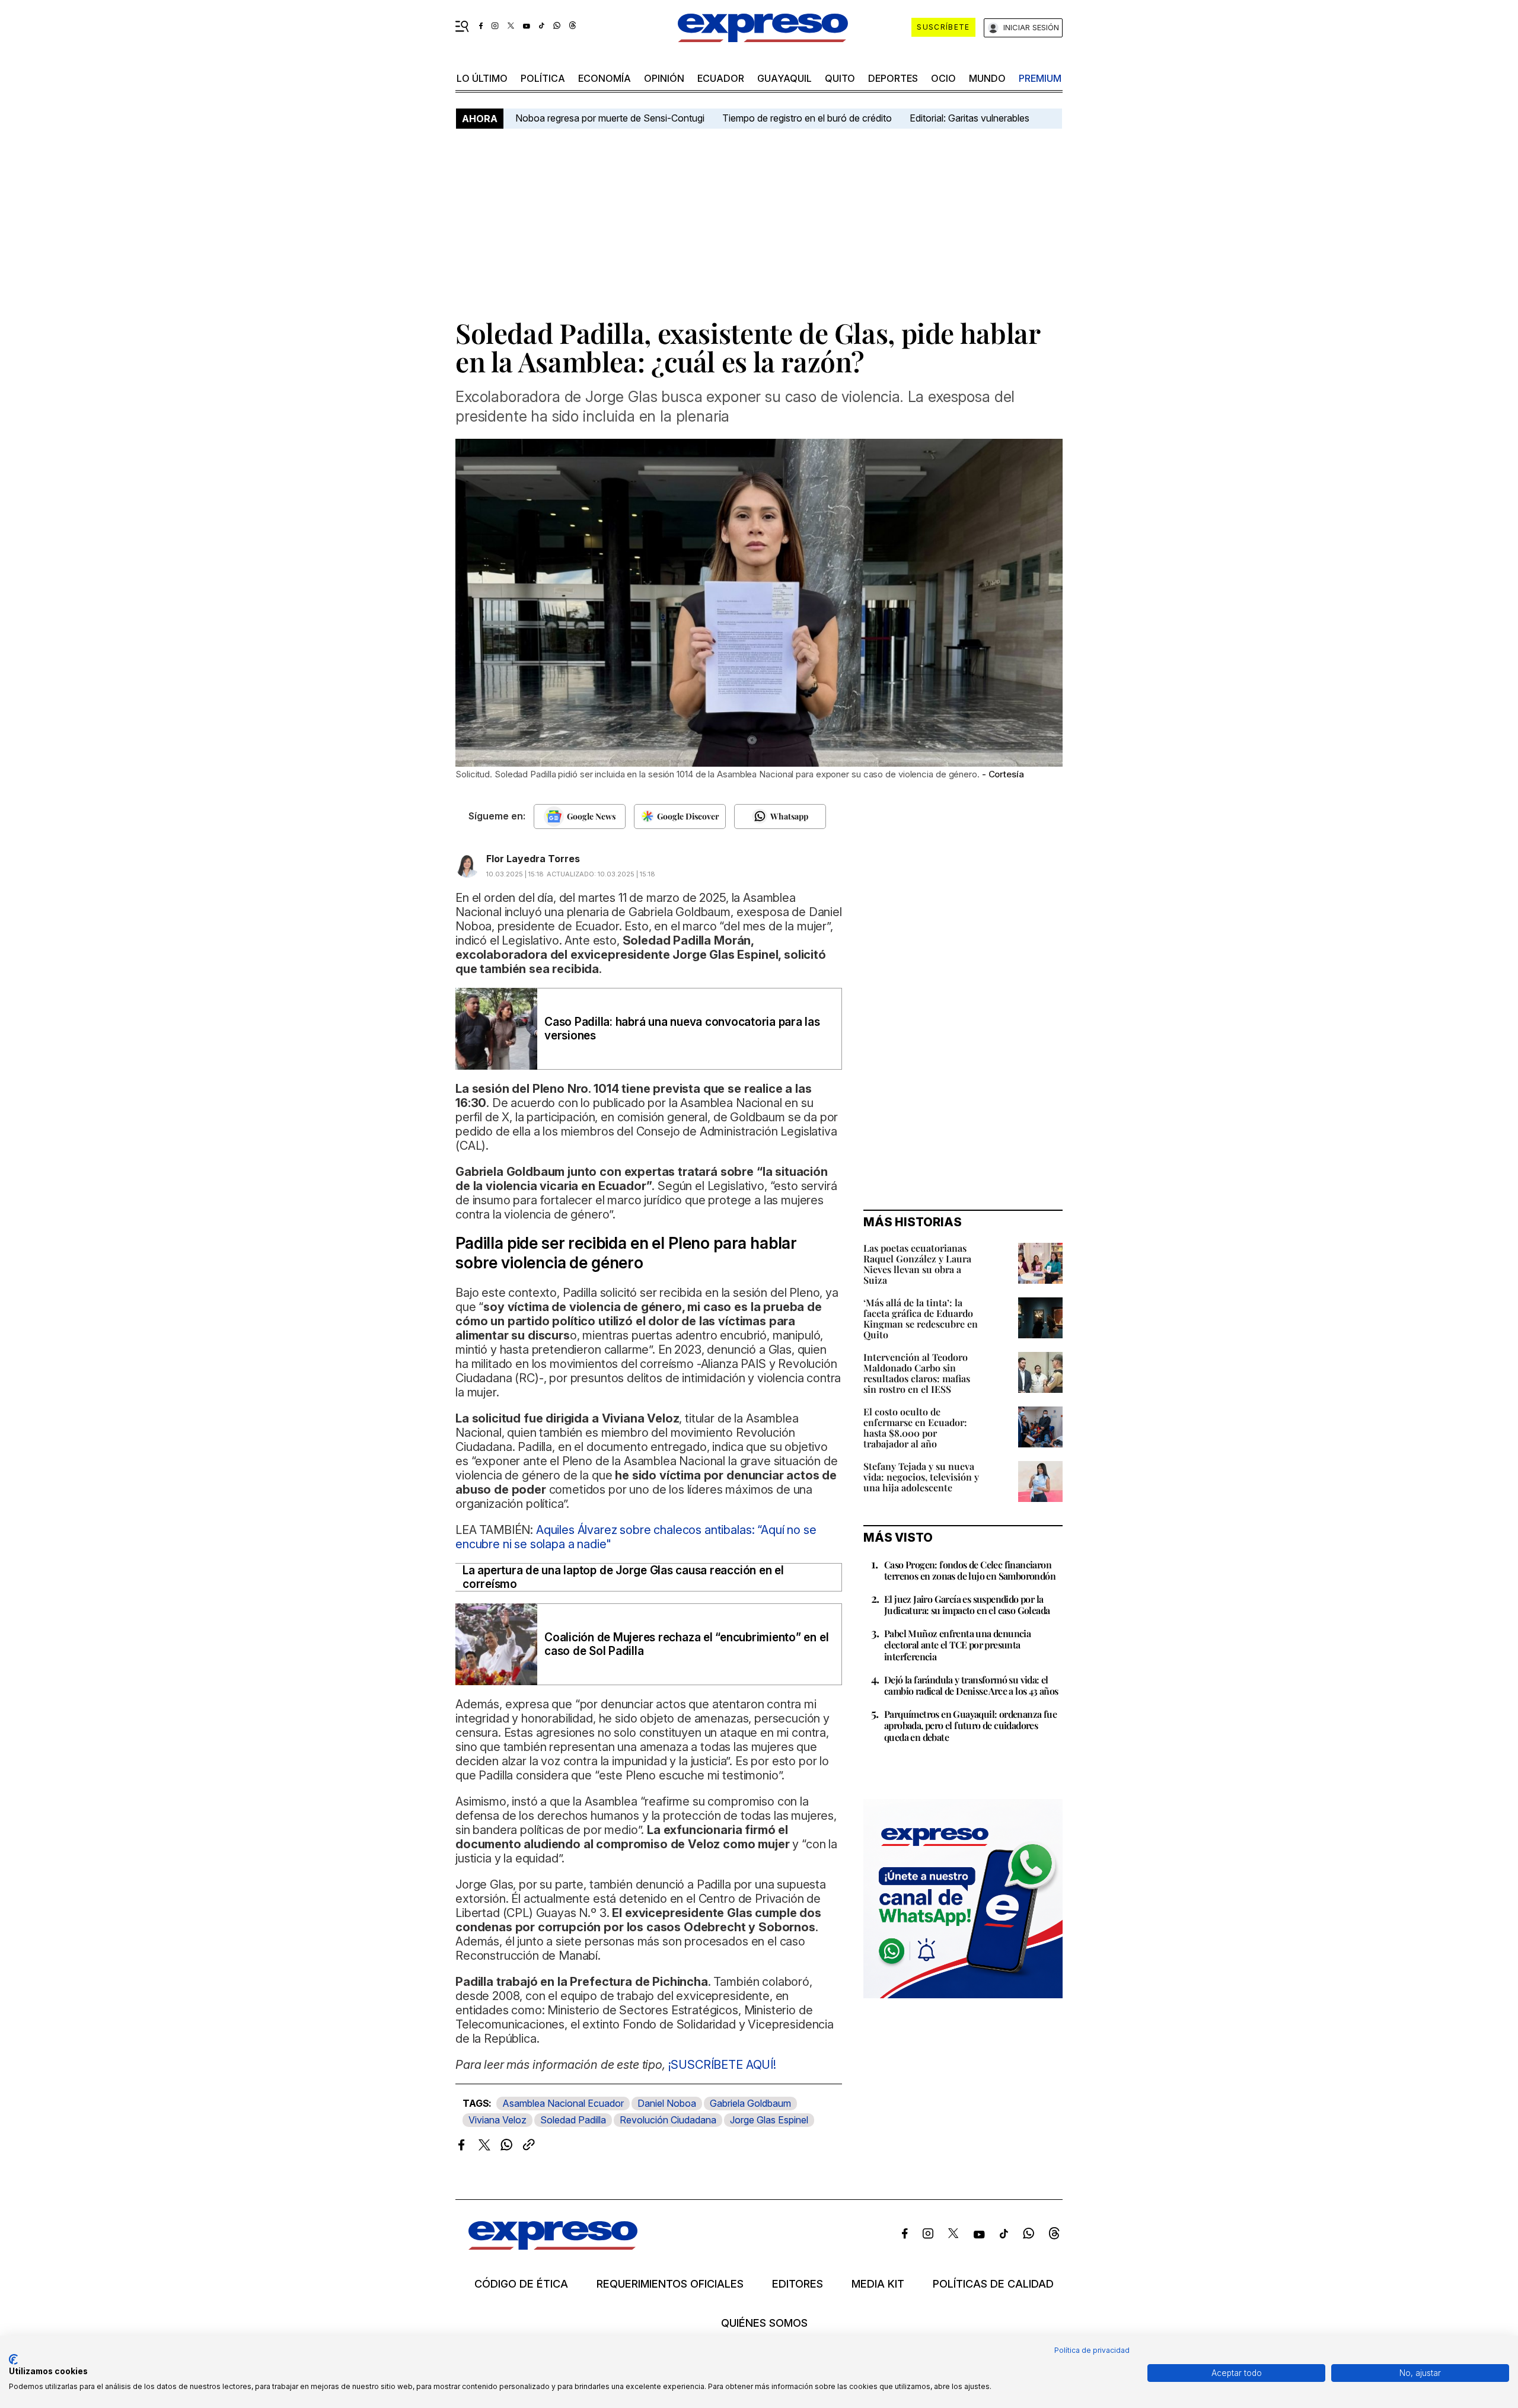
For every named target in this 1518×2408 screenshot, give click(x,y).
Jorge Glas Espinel (769, 2120)
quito (840, 78)
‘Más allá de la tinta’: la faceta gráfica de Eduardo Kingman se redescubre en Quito (921, 1318)
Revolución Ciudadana (668, 2120)
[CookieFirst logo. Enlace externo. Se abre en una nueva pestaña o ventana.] (13, 2359)
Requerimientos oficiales (670, 2284)
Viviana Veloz (498, 2120)
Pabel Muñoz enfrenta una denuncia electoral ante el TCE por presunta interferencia (957, 1645)
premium (1040, 78)
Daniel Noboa (667, 2103)
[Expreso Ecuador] (553, 2246)
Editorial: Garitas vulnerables (970, 118)
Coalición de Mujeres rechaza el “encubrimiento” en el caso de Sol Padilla (686, 1644)
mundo (987, 78)
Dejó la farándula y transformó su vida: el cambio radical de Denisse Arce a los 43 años (971, 1685)
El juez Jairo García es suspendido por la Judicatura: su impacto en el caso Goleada (967, 1605)
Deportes (893, 78)
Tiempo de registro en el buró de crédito (807, 118)
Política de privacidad (1092, 2350)
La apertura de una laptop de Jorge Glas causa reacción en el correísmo (623, 1577)
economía (605, 78)
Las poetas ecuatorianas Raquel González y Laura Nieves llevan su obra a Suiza (917, 1264)
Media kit (878, 2284)
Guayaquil (784, 78)
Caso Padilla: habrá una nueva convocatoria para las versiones (682, 1029)
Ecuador (721, 78)
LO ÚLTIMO (482, 78)
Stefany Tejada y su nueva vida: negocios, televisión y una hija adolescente (921, 1477)
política (543, 78)
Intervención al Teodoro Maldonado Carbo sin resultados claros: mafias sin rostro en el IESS (917, 1373)
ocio (943, 78)
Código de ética (521, 2284)
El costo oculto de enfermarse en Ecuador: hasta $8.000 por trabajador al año (915, 1428)
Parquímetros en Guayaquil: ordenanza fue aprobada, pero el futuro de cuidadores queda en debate (970, 1725)
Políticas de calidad (993, 2284)
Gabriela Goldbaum (750, 2103)
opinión (664, 78)
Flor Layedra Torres (533, 859)
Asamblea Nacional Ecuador (563, 2103)
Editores (798, 2284)
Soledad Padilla (573, 2120)
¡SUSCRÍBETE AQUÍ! (722, 2065)
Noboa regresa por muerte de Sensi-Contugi (610, 118)
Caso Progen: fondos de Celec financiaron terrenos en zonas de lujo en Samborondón (970, 1570)
